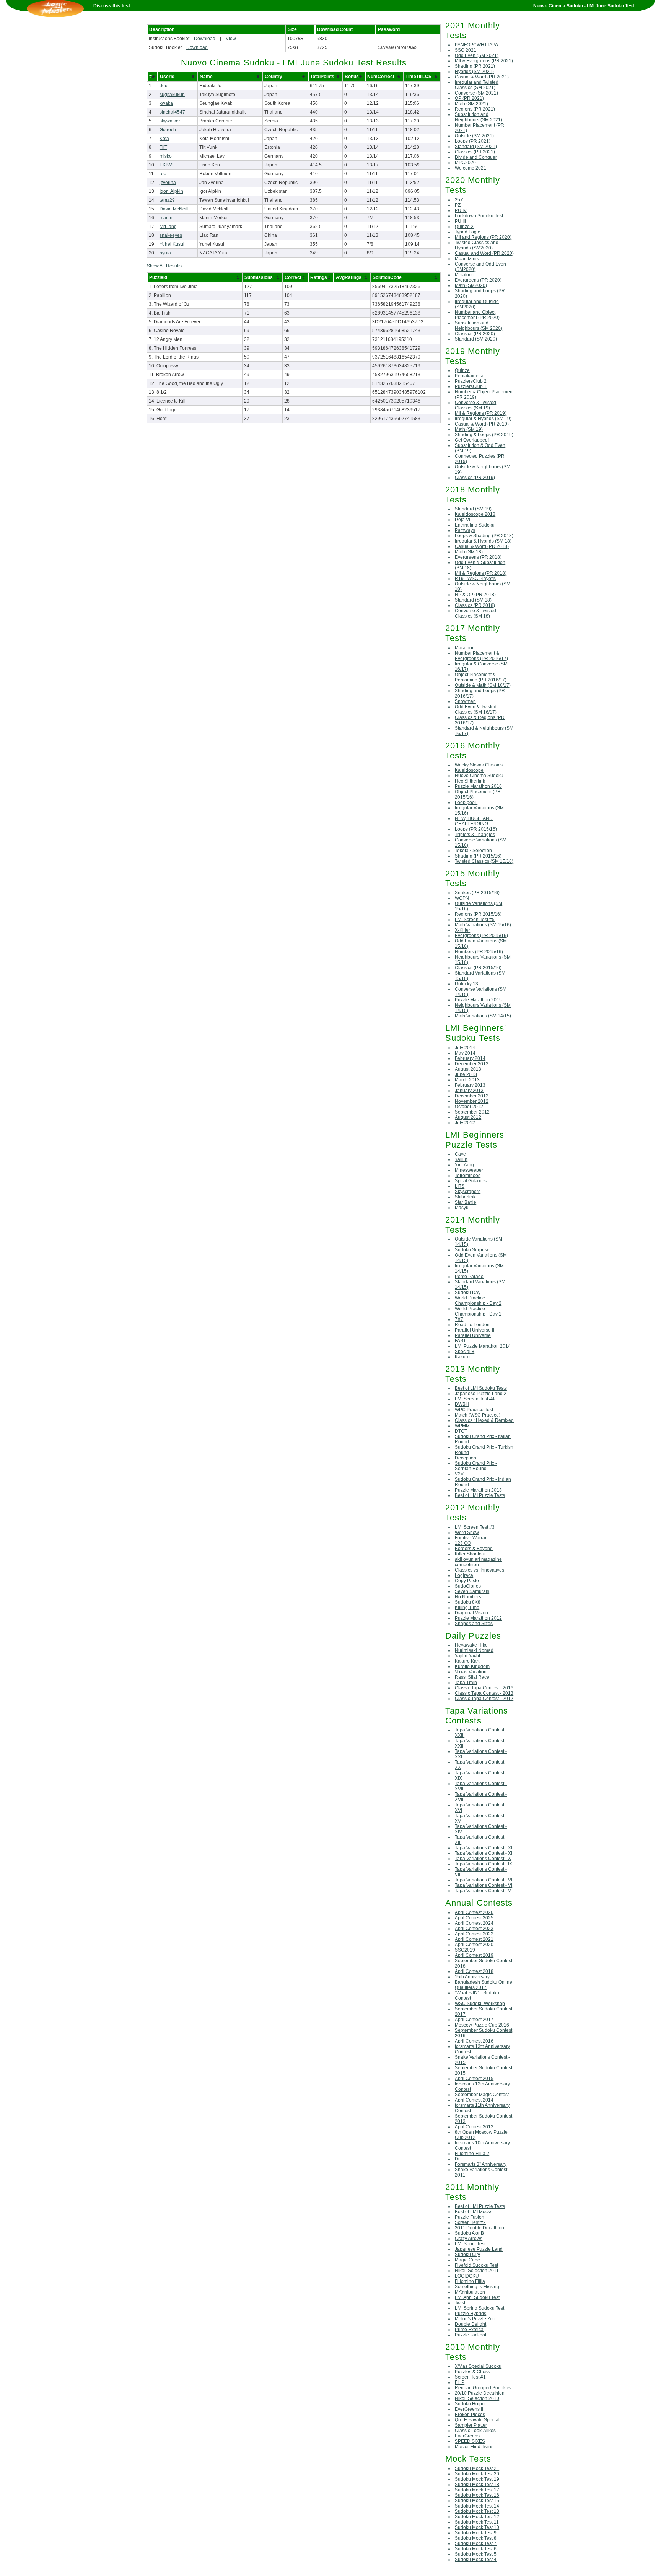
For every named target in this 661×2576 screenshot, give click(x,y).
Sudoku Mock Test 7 (476, 2543)
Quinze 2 (464, 227)
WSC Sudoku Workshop (480, 2004)
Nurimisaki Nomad (474, 1650)
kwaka (166, 103)
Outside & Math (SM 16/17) (483, 685)
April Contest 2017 (474, 2020)
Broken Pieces (470, 2415)
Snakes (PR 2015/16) (477, 893)
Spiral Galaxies (471, 1181)
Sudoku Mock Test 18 (477, 2485)
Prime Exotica (469, 2330)
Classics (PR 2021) (475, 152)
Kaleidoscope (469, 770)
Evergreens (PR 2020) (478, 280)
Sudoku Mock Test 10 (477, 2527)
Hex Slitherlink (470, 781)
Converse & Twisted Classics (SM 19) (475, 405)
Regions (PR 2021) (475, 109)
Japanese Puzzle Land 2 (481, 1394)
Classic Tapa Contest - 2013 (484, 1693)
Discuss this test (112, 6)
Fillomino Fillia (470, 2281)
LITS (460, 1186)
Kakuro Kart (467, 1661)
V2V (459, 1474)
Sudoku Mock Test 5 (476, 2554)
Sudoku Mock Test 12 (477, 2517)
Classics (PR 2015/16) (478, 968)
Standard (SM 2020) (476, 339)
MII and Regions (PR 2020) (483, 237)
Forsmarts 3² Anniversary (481, 2164)
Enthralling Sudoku (475, 525)
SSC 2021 (466, 50)
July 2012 (465, 1123)
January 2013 (469, 1091)
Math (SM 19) (469, 429)
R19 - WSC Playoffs (475, 579)
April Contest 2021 (474, 1939)
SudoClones (468, 1586)
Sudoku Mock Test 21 (477, 2468)
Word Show (467, 1533)
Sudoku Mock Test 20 (477, 2474)
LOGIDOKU (467, 2276)
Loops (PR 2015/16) (476, 829)
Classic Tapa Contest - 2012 (484, 1699)
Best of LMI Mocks (474, 2212)
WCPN (462, 898)
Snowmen (465, 701)
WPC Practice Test (474, 1410)
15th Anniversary (472, 1977)
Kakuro (462, 1357)
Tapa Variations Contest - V (483, 1891)
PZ (458, 205)
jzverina (168, 183)
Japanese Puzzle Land (479, 2249)
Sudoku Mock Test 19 (477, 2479)
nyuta (165, 253)
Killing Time (467, 1608)
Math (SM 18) (469, 552)
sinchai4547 (172, 112)
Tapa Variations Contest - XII (484, 1848)
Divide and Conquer (476, 157)
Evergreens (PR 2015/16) (481, 936)
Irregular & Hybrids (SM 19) (483, 419)
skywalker (170, 121)
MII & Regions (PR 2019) (481, 413)
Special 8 (465, 1352)
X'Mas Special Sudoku (478, 2366)
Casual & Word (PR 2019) (482, 424)
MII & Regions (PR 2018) (481, 573)
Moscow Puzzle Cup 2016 (482, 2025)
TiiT (163, 147)
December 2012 (472, 1096)
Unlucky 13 (466, 984)
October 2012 (469, 1107)
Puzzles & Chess (472, 2372)
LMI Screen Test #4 (475, 1399)
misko (166, 156)
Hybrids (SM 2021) (474, 72)
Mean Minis (467, 259)
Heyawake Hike (471, 1645)
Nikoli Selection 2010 (477, 2398)
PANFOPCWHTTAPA (476, 45)
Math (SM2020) (471, 285)
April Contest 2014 (474, 2100)
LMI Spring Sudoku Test (479, 2308)
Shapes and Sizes (474, 1624)
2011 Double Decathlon (479, 2228)
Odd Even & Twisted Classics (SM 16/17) (476, 709)
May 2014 (465, 1053)
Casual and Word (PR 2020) (484, 253)
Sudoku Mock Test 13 (477, 2511)
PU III (460, 221)
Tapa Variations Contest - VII (484, 1880)
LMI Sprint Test (470, 2244)
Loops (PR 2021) (473, 141)
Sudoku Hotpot (470, 2404)
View (231, 39)
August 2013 (468, 1069)
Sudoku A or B (469, 2233)
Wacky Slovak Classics (479, 765)
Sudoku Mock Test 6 (476, 2549)
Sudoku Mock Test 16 (477, 2495)
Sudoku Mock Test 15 (477, 2501)
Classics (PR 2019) (475, 478)
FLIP (460, 2382)
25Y (459, 200)
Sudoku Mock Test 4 (476, 2560)
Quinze (462, 370)
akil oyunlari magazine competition (478, 1562)
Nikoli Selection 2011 (477, 2271)
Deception (466, 1458)
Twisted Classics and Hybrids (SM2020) (477, 245)
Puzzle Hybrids (471, 2314)
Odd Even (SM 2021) (477, 55)
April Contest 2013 (474, 2127)
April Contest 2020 (474, 1945)
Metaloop (465, 275)
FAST (460, 1341)
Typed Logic (467, 232)
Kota (164, 139)
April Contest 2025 (474, 1918)
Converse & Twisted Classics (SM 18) (475, 613)
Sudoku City (467, 2255)
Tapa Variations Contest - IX (484, 1864)
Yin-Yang (464, 1165)
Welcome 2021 (471, 168)
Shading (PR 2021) (475, 66)
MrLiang (168, 227)
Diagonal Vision (471, 1613)
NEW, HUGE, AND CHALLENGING (474, 821)
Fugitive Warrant (472, 1538)
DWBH (462, 1404)
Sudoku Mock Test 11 (477, 2522)
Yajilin (461, 1159)
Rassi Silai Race (472, 1677)
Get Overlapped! (472, 440)
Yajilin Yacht (467, 1656)
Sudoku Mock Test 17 (477, 2490)
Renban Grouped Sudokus (483, 2388)
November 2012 (472, 1101)
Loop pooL (466, 802)
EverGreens (467, 2436)
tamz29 (167, 200)
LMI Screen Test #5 (475, 920)
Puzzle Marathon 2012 (478, 1618)
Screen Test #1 (470, 2377)
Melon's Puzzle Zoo (475, 2319)
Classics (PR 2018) (475, 605)
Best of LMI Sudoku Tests (481, 1388)
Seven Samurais (472, 1591)
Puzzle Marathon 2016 (478, 786)
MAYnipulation (470, 2292)
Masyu (462, 1208)
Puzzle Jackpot (471, 2335)
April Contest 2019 (474, 1955)
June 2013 (466, 1074)
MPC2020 (465, 163)
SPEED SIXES (470, 2441)
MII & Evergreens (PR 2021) (484, 61)
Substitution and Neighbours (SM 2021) (479, 117)
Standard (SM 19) (473, 509)
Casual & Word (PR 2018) (482, 546)
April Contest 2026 (474, 1912)
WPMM (462, 1426)
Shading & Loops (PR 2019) (484, 435)
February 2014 (470, 1058)
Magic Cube (467, 2260)
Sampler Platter (471, 2425)
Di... (459, 2159)
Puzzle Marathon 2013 (478, 1490)
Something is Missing (477, 2287)
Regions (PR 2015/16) (478, 914)
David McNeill (174, 209)
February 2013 (470, 1085)
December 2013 (472, 1064)
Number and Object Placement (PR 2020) (477, 315)
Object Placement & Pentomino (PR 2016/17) (481, 677)
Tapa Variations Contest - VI (484, 1885)
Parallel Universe (473, 1335)
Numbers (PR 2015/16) (479, 952)
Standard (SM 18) (473, 600)
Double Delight (471, 2324)
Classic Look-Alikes (475, 2431)
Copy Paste (467, 1581)
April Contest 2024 (474, 1923)
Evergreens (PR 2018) (478, 557)
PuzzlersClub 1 (471, 386)
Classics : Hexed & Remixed (484, 1420)
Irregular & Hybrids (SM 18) (483, 541)
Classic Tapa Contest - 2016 (484, 1688)
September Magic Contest (482, 2095)
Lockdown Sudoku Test (479, 216)
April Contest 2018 (474, 1971)
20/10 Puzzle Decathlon (480, 2393)
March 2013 (467, 1080)
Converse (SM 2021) (476, 93)
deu (164, 86)
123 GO (463, 1543)
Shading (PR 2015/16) (478, 856)
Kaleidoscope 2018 (475, 514)
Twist (460, 2303)
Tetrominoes (468, 1176)
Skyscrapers (468, 1192)
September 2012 (472, 1112)
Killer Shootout (470, 1554)
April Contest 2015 (474, 2079)
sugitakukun (172, 95)
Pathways (465, 530)
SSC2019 (465, 1950)
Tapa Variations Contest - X (483, 1859)
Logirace (464, 1575)
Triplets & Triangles (475, 835)
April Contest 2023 (474, 1929)
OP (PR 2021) (469, 98)
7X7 (459, 1319)
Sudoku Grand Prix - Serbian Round (476, 1466)
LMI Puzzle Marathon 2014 (483, 1346)
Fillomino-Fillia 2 (472, 2154)
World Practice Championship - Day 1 (478, 1311)
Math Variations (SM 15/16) (483, 925)
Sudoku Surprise (472, 1250)
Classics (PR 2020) (475, 334)
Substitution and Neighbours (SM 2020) (479, 326)
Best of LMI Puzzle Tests (480, 1495)
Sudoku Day (468, 1293)
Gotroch (168, 130)
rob (163, 174)
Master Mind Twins (474, 2447)
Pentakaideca (469, 376)
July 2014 (465, 1048)
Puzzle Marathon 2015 (478, 1000)
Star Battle (466, 1202)
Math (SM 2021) (471, 104)
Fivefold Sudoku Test (476, 2265)
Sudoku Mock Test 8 (476, 2538)
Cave (460, 1154)
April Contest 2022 (474, 1934)
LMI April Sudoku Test (477, 2297)
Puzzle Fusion (470, 2217)
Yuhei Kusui (172, 244)
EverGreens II (469, 2409)
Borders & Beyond (474, 1549)
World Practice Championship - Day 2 (478, 1301)
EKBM (166, 165)
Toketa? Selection (473, 851)
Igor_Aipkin (171, 191)
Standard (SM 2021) (476, 147)
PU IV (461, 210)
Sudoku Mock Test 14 (477, 2506)
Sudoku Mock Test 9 (476, 2533)
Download (205, 39)
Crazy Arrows (469, 2239)
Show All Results (164, 266)
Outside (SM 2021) (474, 136)
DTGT (461, 1431)
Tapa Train (466, 1683)
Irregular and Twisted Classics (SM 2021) (477, 85)
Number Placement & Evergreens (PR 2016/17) (481, 656)
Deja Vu (463, 520)
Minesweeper (469, 1170)
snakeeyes (171, 235)
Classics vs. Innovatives (479, 1570)
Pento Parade (469, 1277)
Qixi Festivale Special (477, 2420)
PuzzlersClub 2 (471, 381)
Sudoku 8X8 (468, 1602)
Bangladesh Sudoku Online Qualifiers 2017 (484, 1985)
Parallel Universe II (475, 1330)
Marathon (465, 648)
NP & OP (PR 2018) (475, 595)
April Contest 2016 (474, 2041)
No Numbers (468, 1597)
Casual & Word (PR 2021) (482, 77)
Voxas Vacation (471, 1672)
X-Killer (462, 930)
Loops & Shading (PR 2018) (484, 536)
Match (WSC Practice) (478, 1415)
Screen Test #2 (470, 2222)
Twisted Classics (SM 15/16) (484, 861)
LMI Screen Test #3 (475, 1527)
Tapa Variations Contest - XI (484, 1853)
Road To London (472, 1325)
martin (166, 218)
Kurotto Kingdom (472, 1666)
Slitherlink (465, 1197)
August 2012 (468, 1117)
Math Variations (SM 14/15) (483, 1016)
